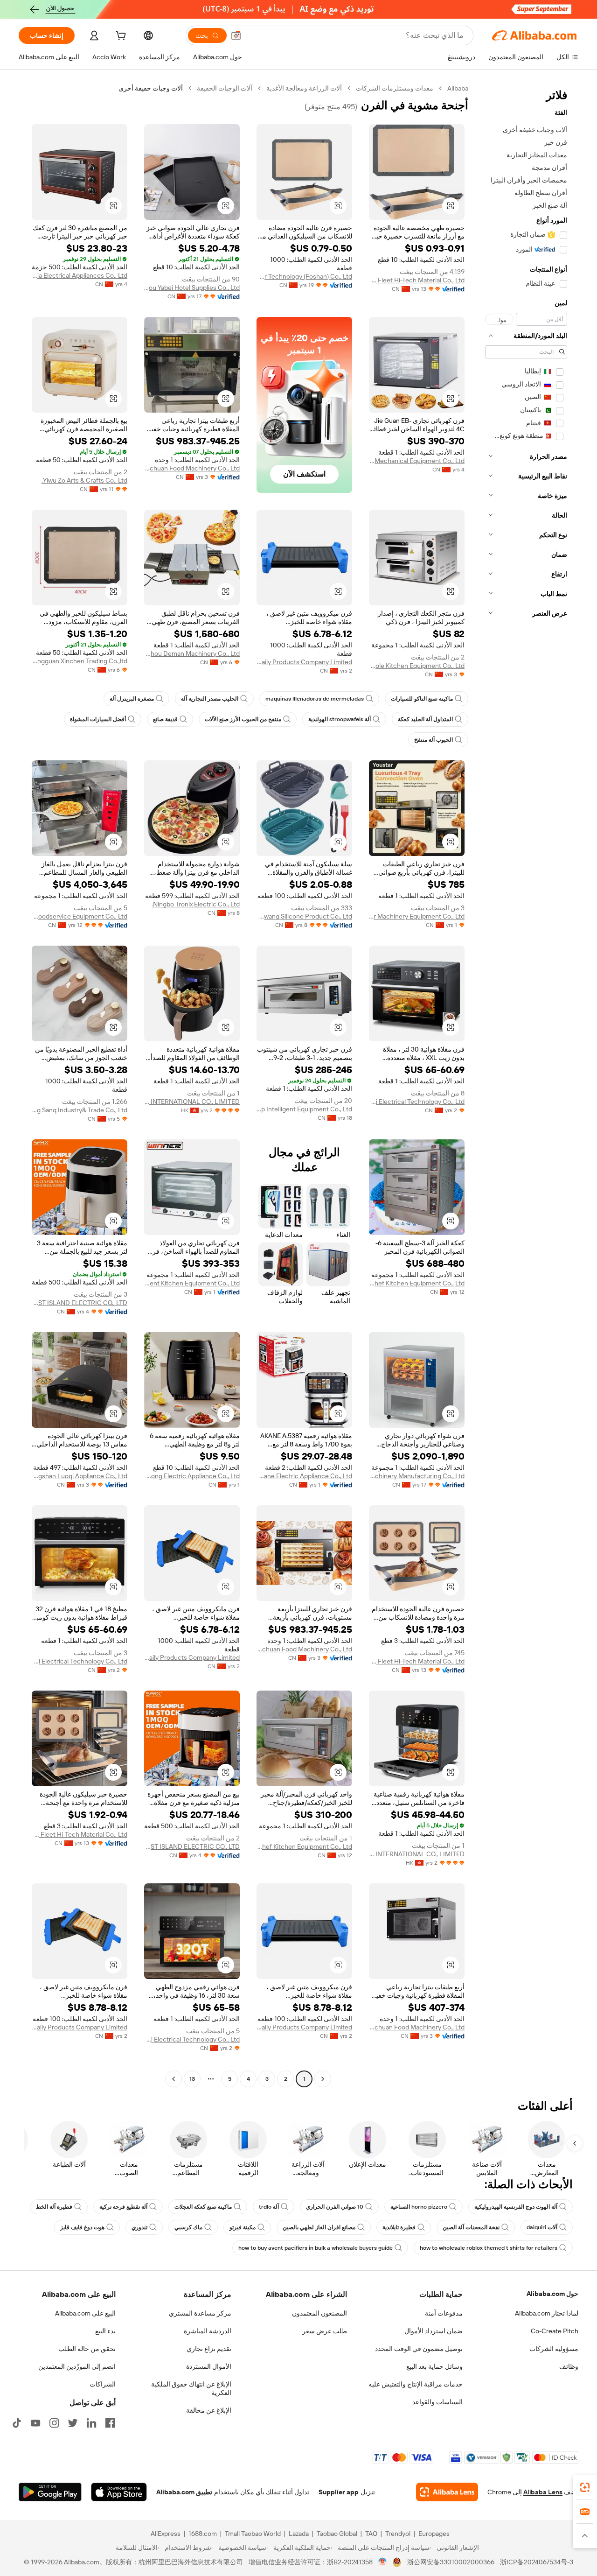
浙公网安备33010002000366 (451, 2562)
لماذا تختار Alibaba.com (547, 2313)
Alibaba (458, 88)
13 (192, 2079)
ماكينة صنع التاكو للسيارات (422, 699)
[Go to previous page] (323, 2079)
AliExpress (166, 2534)
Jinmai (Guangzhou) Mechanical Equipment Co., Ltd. (417, 461)
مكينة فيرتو (243, 2227)
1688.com (203, 2534)
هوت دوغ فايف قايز (82, 2227)
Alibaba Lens (543, 2492)
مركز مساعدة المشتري (200, 2313)
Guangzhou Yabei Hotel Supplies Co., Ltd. (192, 288)
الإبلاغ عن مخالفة (209, 2410)
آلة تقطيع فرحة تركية (123, 2207)
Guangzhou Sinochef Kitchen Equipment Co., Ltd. (417, 1283)
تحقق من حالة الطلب (87, 2349)
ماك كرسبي (188, 2227)
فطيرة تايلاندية (399, 2227)
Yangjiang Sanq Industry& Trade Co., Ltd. (80, 1110)
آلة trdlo (269, 2207)
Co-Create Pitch (555, 2331)
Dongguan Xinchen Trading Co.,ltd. (80, 661)
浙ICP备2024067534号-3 (537, 2562)
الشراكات (103, 2384)
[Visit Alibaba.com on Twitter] (73, 2423)
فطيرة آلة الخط (54, 2207)
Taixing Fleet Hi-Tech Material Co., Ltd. (417, 280)
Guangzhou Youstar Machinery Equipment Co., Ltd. (417, 916)
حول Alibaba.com (552, 2294)
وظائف (569, 2366)
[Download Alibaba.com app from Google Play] (50, 2492)
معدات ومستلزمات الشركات (395, 88)
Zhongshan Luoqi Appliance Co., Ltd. (80, 1476)
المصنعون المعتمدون (319, 2313)
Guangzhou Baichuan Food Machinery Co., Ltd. (192, 468)
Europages (434, 2534)
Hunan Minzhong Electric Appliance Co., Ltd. (192, 1476)
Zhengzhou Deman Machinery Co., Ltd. (192, 653)
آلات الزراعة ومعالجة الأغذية (304, 88)
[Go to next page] (174, 2079)
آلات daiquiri (542, 2227)
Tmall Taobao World (253, 2534)
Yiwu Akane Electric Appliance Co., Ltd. (304, 1476)
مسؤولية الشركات (554, 2349)
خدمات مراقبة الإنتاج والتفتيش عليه (416, 2384)
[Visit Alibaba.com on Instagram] (54, 2423)
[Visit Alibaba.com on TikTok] (17, 2423)
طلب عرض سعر (325, 2331)
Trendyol (398, 2534)
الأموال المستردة (209, 2366)
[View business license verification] (383, 2562)
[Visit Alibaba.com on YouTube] (35, 2423)
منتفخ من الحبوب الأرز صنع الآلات (243, 719)
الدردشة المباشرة (208, 2331)
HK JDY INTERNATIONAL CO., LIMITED (192, 1102)
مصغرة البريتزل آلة (132, 699)
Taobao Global (337, 2534)
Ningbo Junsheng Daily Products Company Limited (304, 662)
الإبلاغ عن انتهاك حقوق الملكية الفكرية (191, 2388)
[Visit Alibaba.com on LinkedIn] (91, 2423)
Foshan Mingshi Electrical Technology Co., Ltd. (417, 1102)
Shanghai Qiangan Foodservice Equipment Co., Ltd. (80, 916)
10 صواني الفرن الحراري (335, 2207)
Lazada (299, 2534)
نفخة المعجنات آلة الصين (471, 2227)
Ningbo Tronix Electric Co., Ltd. (196, 904)
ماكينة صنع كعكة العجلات (203, 2207)
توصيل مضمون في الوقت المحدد (419, 2349)
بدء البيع (105, 2331)
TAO (371, 2534)
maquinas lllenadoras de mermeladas (315, 699)
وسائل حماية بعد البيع (434, 2366)
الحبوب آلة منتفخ (434, 740)
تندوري (139, 2227)
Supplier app (339, 2492)
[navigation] (526, 1085)
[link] (585, 2487)
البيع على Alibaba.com (85, 2313)
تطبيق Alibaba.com (184, 2492)
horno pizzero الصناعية (419, 2207)
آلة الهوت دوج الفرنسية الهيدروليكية (516, 2207)
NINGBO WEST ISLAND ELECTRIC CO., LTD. (80, 1303)
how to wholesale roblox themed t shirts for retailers (489, 2248)
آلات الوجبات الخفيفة (225, 88)
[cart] (120, 37)
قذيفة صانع (165, 719)
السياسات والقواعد (437, 2402)
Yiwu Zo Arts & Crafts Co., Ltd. (84, 480)
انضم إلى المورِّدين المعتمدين (77, 2366)
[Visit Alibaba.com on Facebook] (110, 2423)
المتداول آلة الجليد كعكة (425, 719)
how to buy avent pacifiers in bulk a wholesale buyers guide (316, 2248)
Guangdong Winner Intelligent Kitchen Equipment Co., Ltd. (192, 1283)
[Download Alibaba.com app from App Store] (119, 2492)
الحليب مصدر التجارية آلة (210, 699)
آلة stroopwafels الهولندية (340, 719)
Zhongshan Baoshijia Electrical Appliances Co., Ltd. (80, 275)
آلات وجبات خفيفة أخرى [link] (151, 88)
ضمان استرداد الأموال (434, 2331)
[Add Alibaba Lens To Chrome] (447, 2492)
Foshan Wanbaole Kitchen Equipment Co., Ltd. (417, 666)
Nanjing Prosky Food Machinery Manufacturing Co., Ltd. (417, 1476)
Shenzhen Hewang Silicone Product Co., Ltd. (304, 916)
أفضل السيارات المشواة (98, 719)
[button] (236, 35)
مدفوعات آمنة (444, 2313)
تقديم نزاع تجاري (209, 2349)
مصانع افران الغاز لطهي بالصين (319, 2227)
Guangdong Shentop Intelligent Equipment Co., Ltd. (304, 1109)
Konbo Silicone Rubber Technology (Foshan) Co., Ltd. (304, 276)
